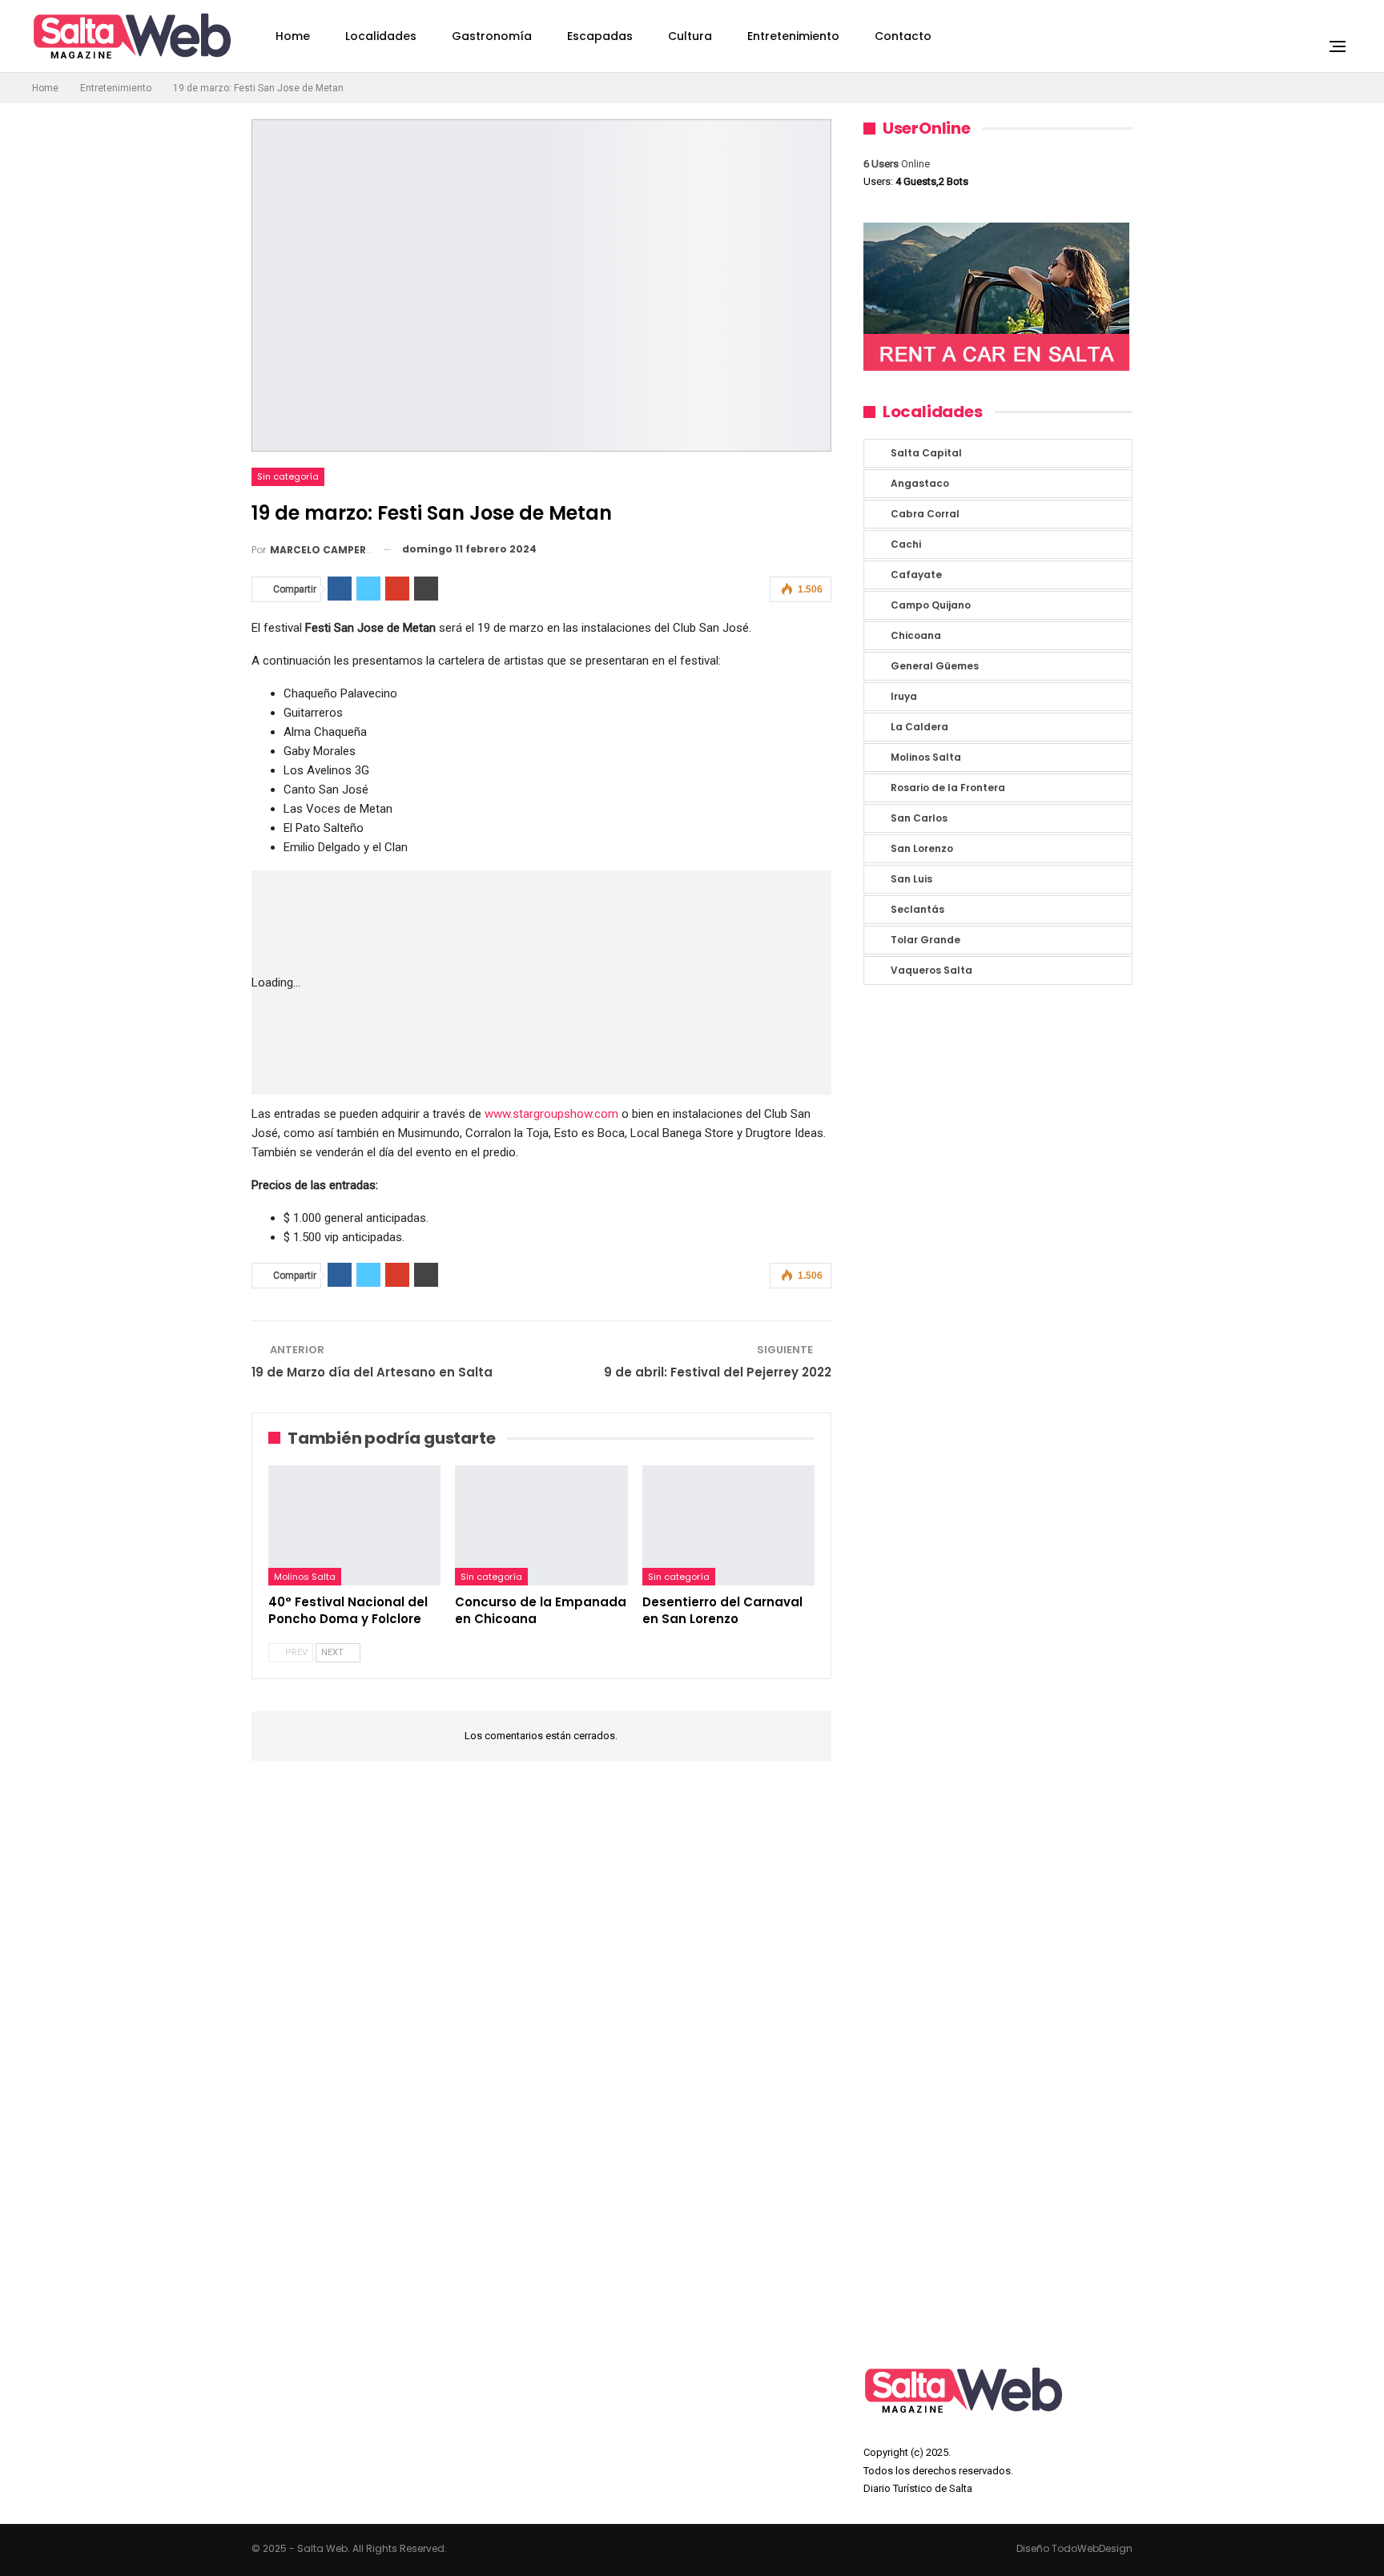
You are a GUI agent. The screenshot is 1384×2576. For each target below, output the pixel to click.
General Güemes (935, 666)
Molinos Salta (305, 1577)
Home (293, 36)
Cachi (906, 544)
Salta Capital (926, 453)
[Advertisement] (590, 983)
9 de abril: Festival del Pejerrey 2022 (718, 1372)
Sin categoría (288, 476)
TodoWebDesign (1092, 2548)
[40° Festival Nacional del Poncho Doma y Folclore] (354, 1526)
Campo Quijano (931, 605)
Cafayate (916, 575)
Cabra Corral (925, 514)
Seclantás (917, 909)
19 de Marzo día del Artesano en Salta (372, 1372)
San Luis (911, 879)
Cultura (690, 36)
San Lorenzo (922, 848)
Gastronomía (492, 36)
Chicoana (916, 635)
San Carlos (919, 818)
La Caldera (919, 727)
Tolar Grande (925, 940)
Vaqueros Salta (931, 970)
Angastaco (920, 483)
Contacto (903, 36)
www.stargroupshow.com (551, 1114)
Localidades (381, 36)
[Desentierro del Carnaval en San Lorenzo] (728, 1526)
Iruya (904, 696)
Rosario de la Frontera (948, 788)
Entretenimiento (793, 36)
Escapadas (600, 36)
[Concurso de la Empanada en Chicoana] (541, 1526)
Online (897, 164)
